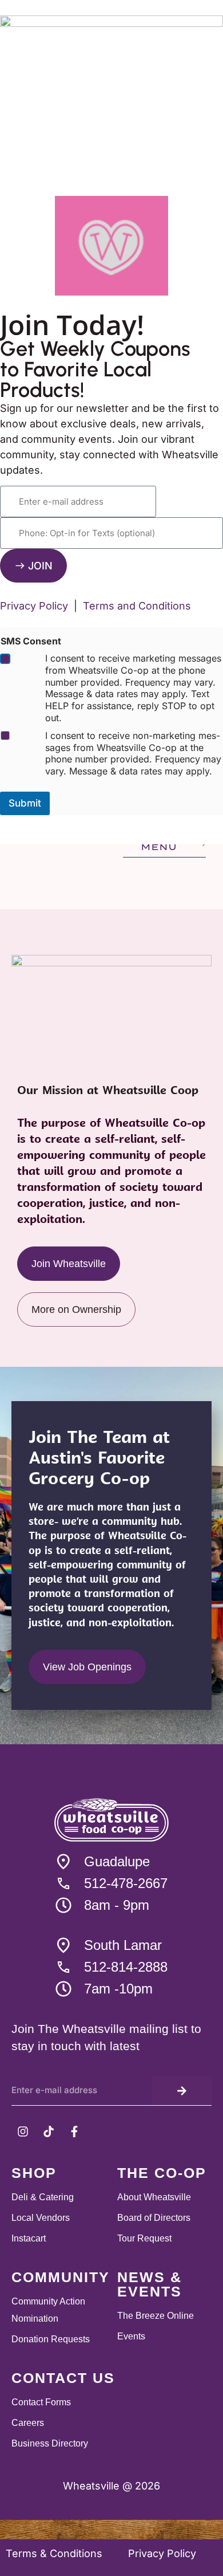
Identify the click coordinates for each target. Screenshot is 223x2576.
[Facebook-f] (74, 2131)
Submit (25, 803)
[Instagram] (23, 2131)
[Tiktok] (49, 2131)
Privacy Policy (162, 2553)
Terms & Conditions (55, 2553)
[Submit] (182, 2091)
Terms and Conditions (137, 606)
